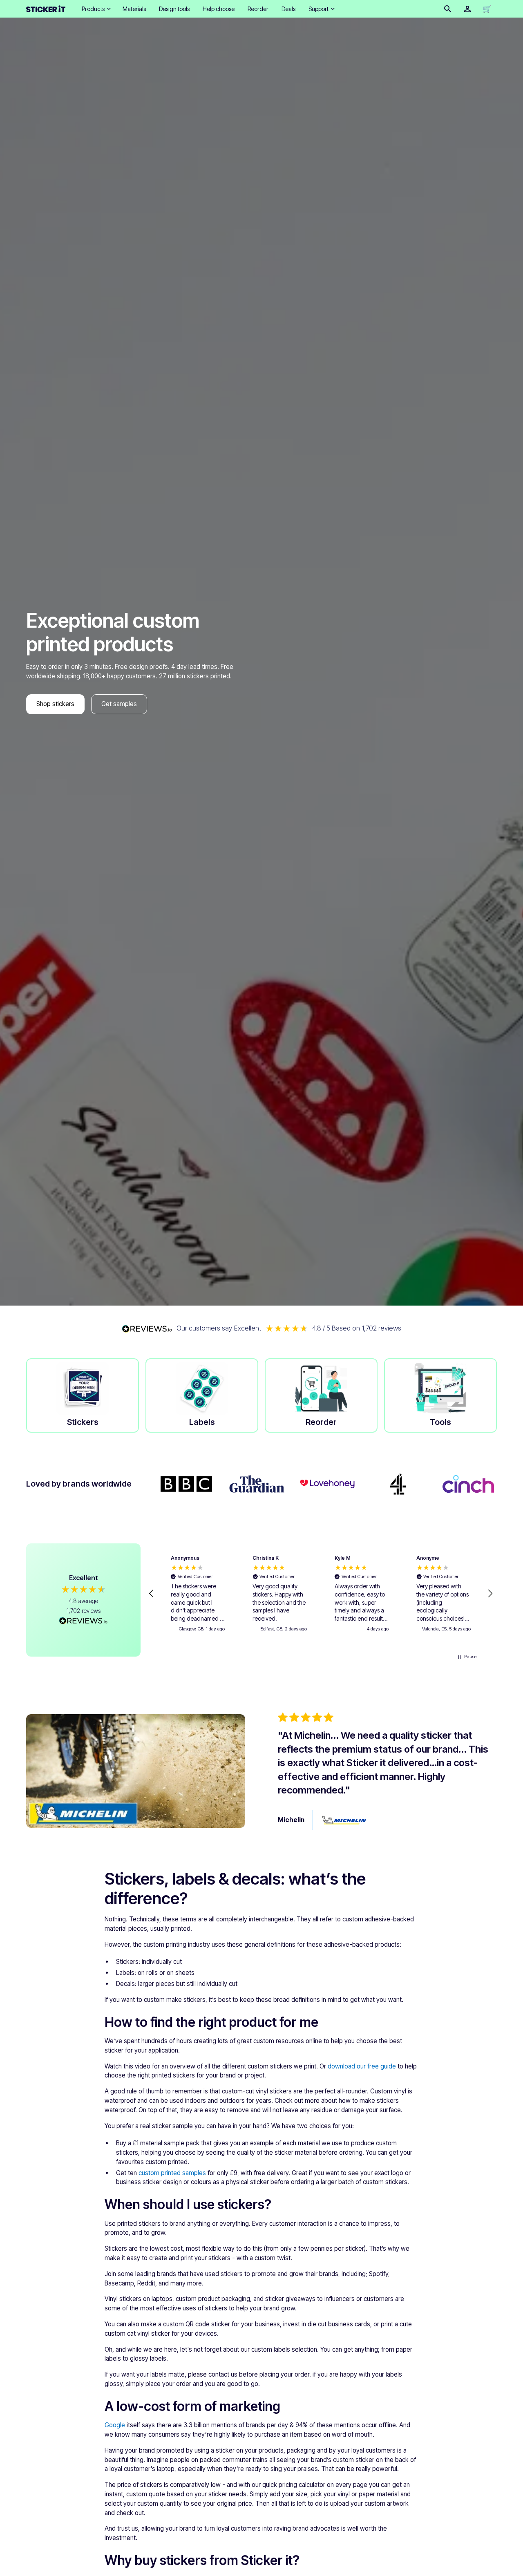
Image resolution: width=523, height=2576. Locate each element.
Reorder (258, 9)
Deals (288, 9)
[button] (96, 9)
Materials (134, 9)
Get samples (119, 704)
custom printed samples (172, 2173)
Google (115, 2425)
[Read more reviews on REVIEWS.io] (83, 1622)
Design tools (174, 9)
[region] (321, 1594)
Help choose (219, 9)
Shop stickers (55, 704)
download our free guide (362, 2066)
